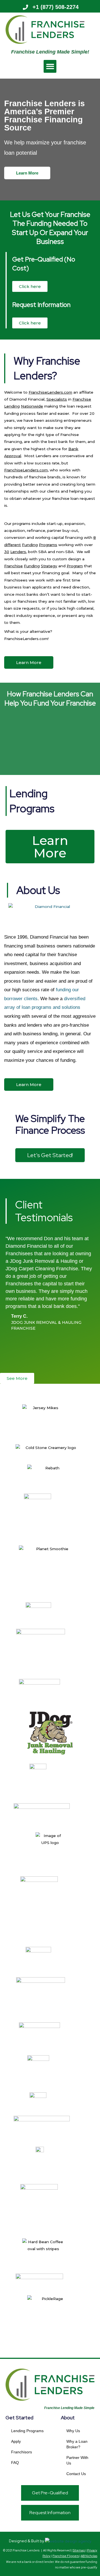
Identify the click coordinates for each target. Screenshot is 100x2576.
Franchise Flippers (66, 2556)
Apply (16, 2441)
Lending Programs (27, 2431)
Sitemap (79, 2550)
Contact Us (76, 2474)
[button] (50, 66)
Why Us (73, 2431)
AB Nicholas (89, 2556)
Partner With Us (77, 2460)
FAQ (15, 2463)
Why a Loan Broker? (77, 2444)
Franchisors (22, 2452)
